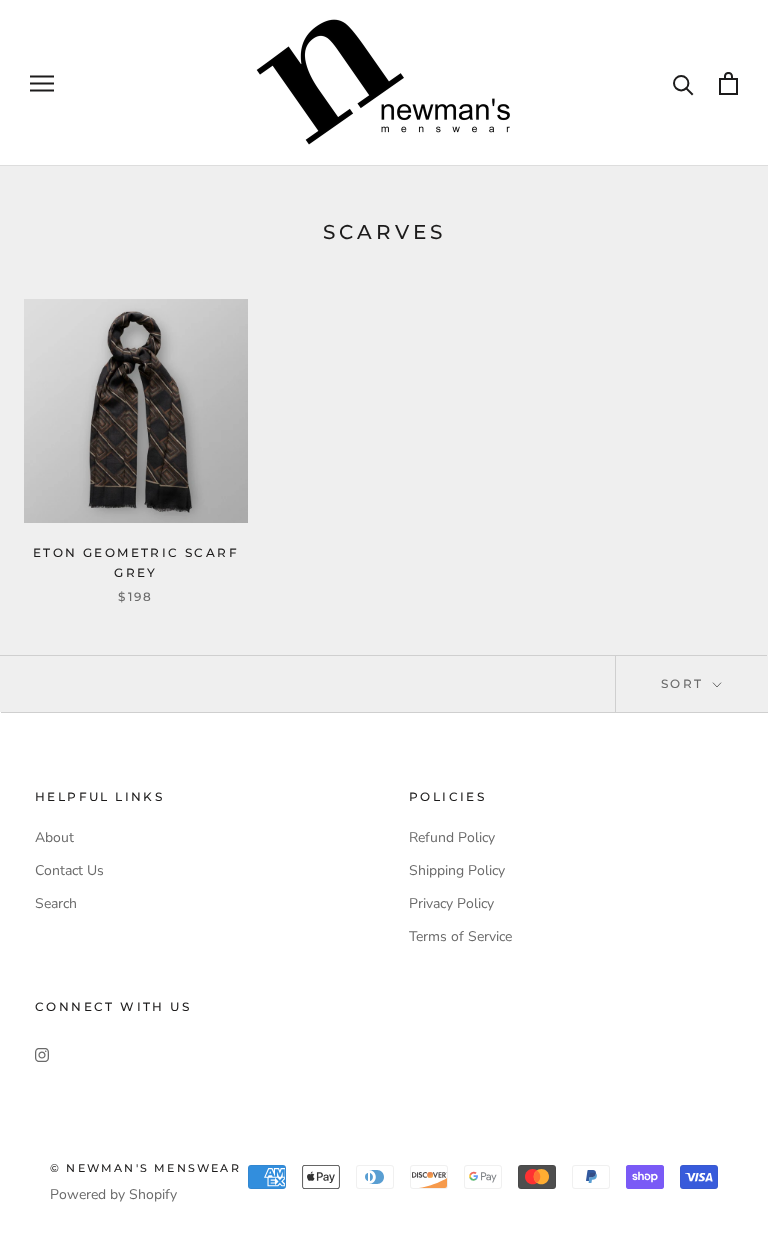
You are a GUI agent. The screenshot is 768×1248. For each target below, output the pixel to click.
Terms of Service (460, 936)
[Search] (683, 83)
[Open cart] (728, 83)
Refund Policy (452, 837)
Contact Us (69, 870)
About (54, 837)
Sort (685, 683)
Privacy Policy (451, 903)
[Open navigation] (42, 83)
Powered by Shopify (113, 1194)
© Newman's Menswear (145, 1168)
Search (56, 903)
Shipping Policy (457, 870)
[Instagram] (42, 1054)
